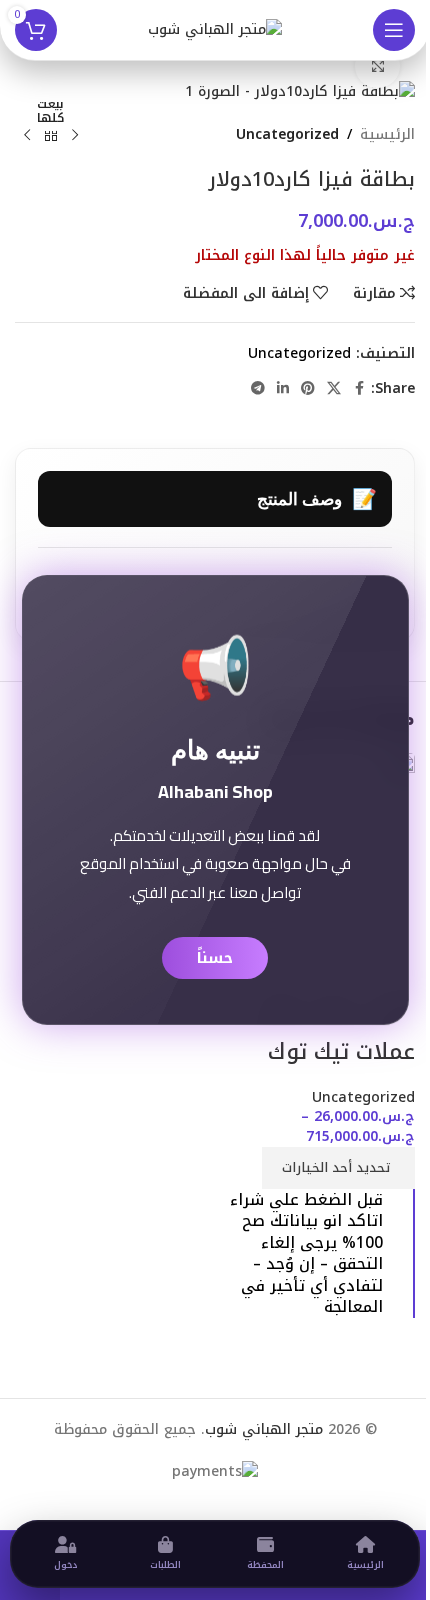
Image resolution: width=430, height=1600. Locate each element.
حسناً (215, 958)
